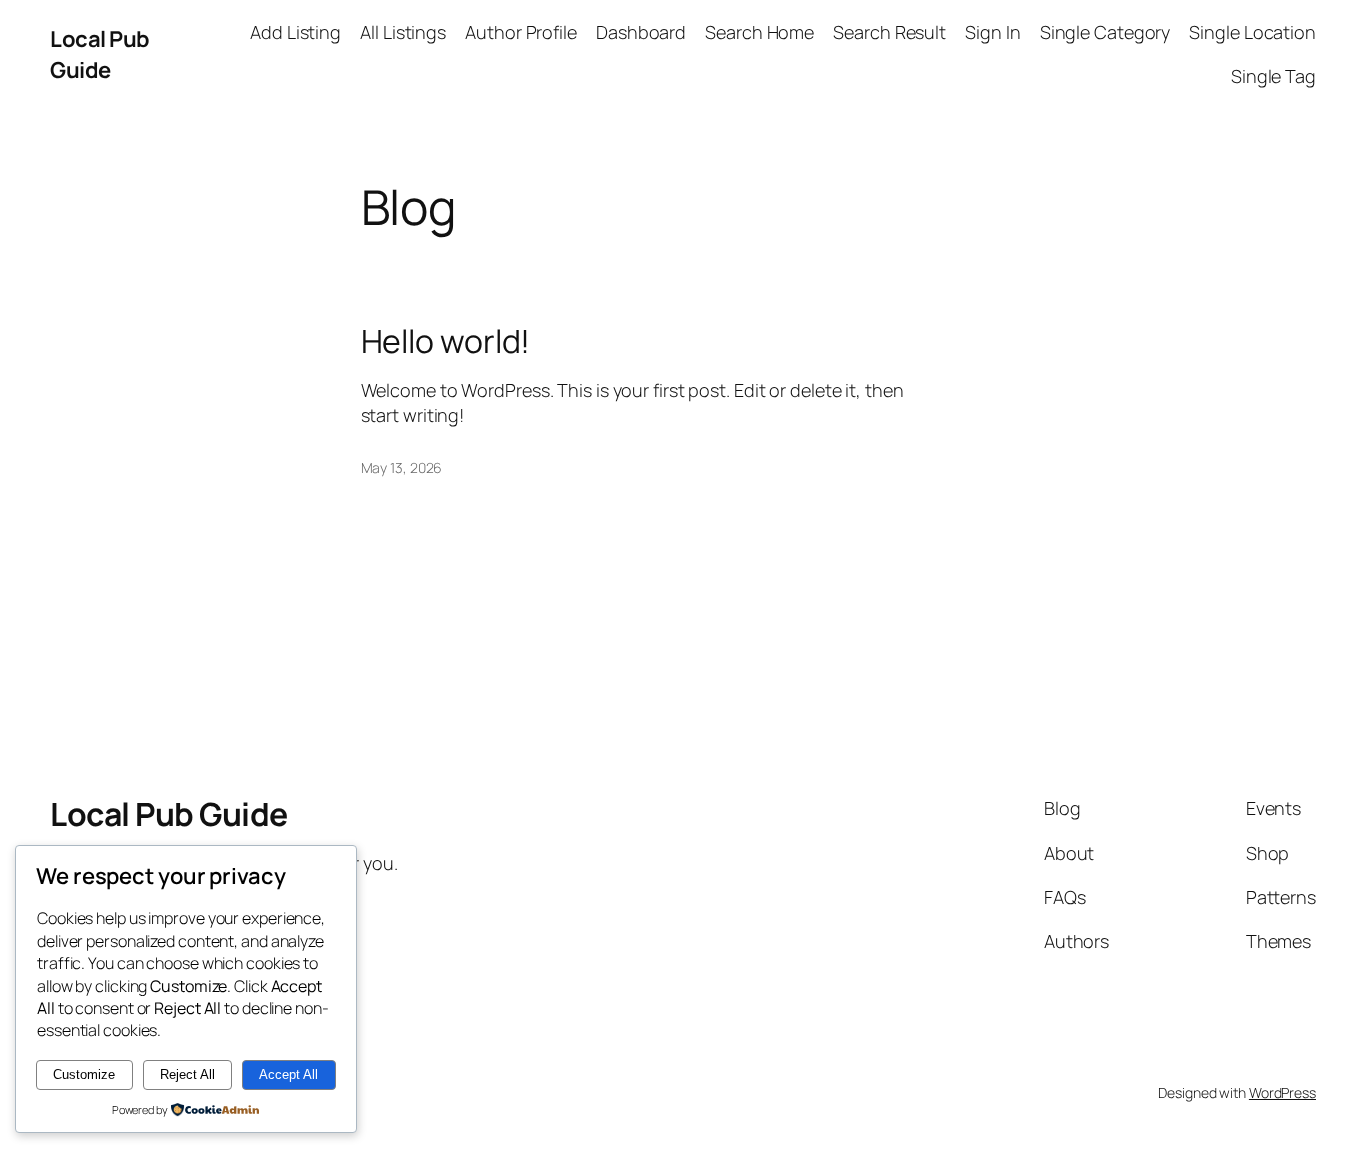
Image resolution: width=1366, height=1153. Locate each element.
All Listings (403, 32)
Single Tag (1273, 76)
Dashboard (641, 32)
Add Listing (295, 32)
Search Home (759, 32)
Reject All (187, 1074)
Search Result (889, 32)
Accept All (288, 1074)
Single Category (1105, 32)
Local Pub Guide (100, 54)
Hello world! (446, 341)
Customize (84, 1074)
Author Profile (521, 32)
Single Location (1252, 32)
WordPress (1282, 1092)
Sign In (992, 32)
